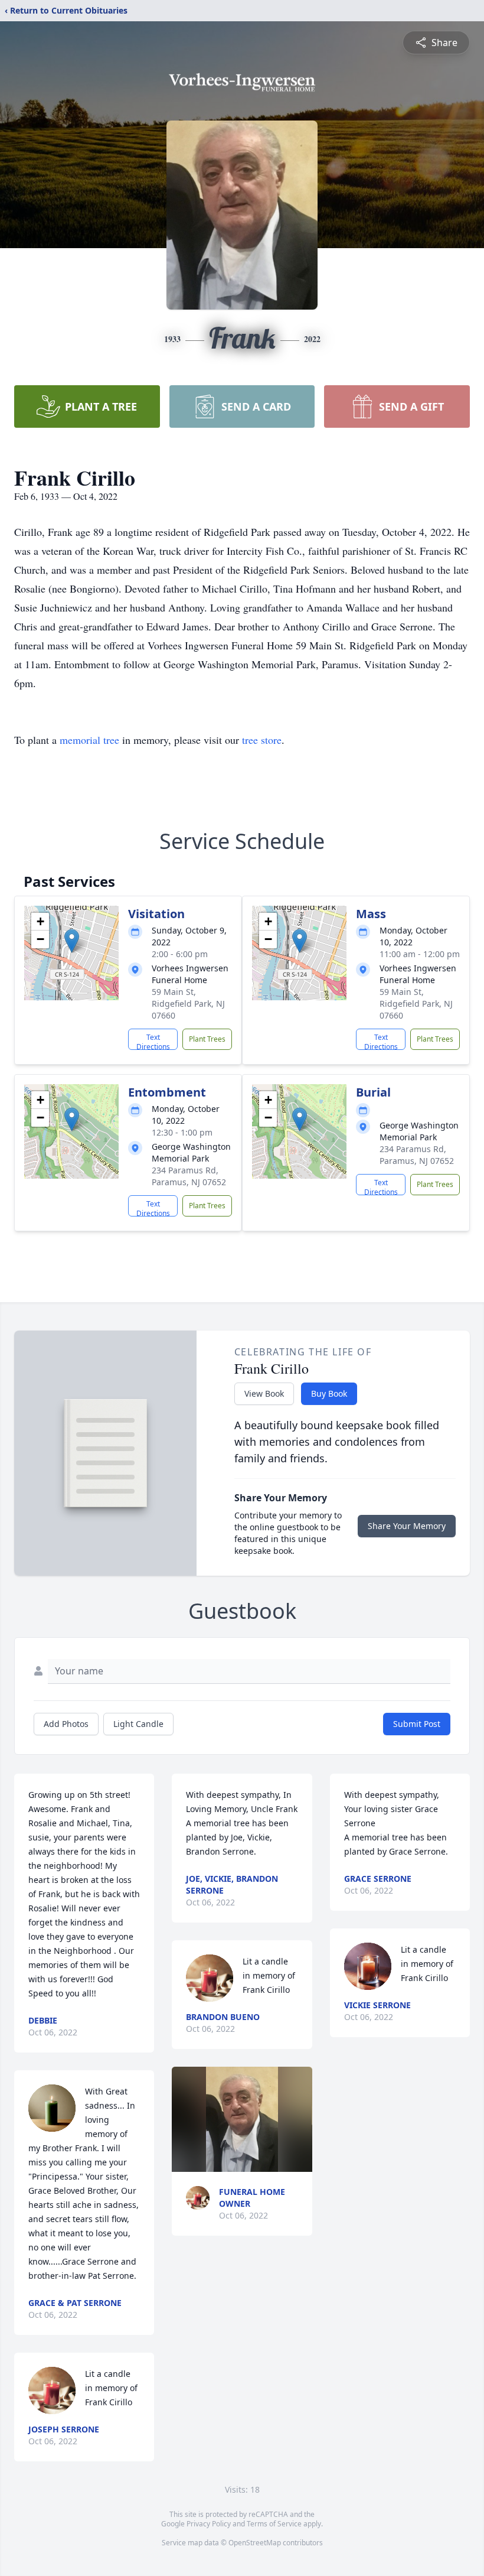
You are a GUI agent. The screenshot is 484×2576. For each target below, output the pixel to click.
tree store (262, 740)
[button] (72, 941)
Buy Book (329, 1393)
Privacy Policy (209, 2524)
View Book (264, 1393)
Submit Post (417, 1724)
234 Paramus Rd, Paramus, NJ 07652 (189, 1176)
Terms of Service (274, 2524)
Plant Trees (207, 1039)
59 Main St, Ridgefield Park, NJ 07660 (188, 1004)
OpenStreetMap (255, 2543)
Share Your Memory (407, 1526)
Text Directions (153, 1041)
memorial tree (89, 740)
